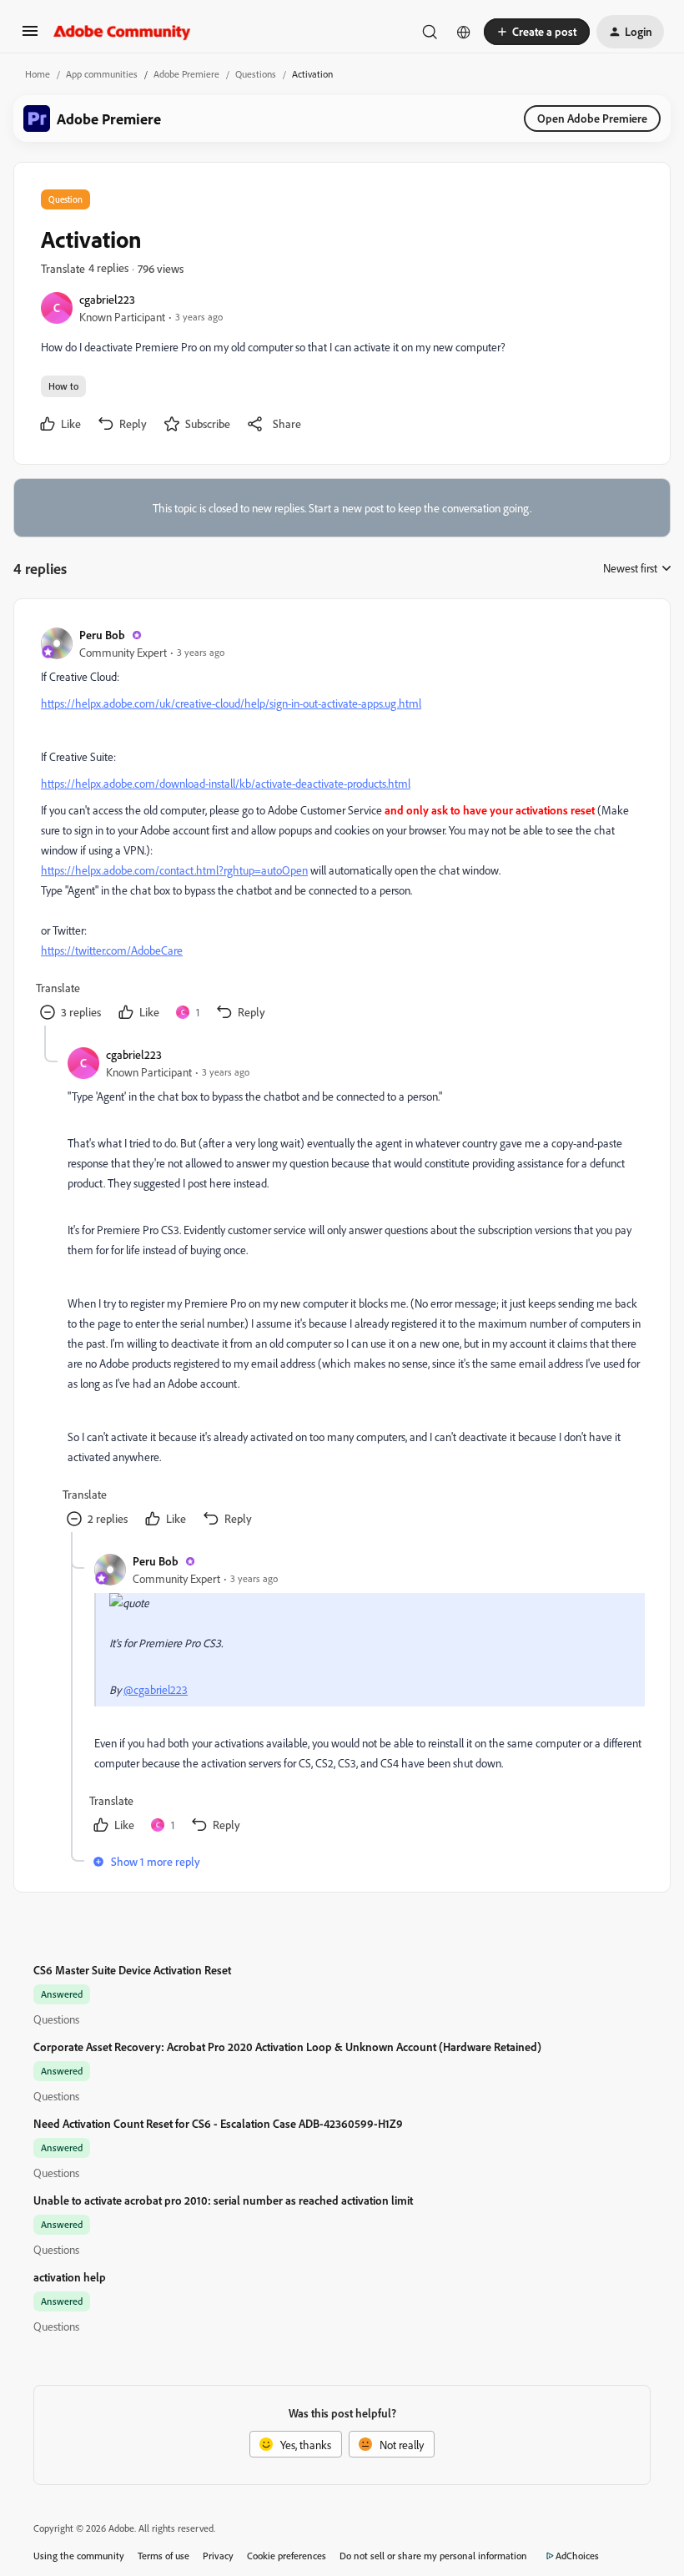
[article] (341, 826)
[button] (30, 36)
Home (38, 74)
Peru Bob (102, 635)
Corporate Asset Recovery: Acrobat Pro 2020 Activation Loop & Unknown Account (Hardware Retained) (287, 2047)
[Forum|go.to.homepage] (122, 32)
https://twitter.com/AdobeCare (112, 950)
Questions (256, 74)
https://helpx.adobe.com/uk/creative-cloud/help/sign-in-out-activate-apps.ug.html (231, 703)
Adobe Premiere (186, 74)
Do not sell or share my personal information (433, 2556)
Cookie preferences (287, 2556)
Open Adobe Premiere (592, 118)
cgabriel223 (107, 299)
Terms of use (163, 2556)
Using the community (79, 2556)
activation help (70, 2277)
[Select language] (464, 32)
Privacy (218, 2556)
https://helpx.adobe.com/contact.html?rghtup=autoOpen (174, 870)
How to (63, 386)
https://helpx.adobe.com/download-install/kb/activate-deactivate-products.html (226, 783)
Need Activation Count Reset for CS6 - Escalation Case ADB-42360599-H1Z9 (218, 2123)
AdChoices (577, 2556)
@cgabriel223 (156, 1689)
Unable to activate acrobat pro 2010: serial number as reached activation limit (223, 2200)
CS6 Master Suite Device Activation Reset (132, 1970)
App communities (102, 74)
